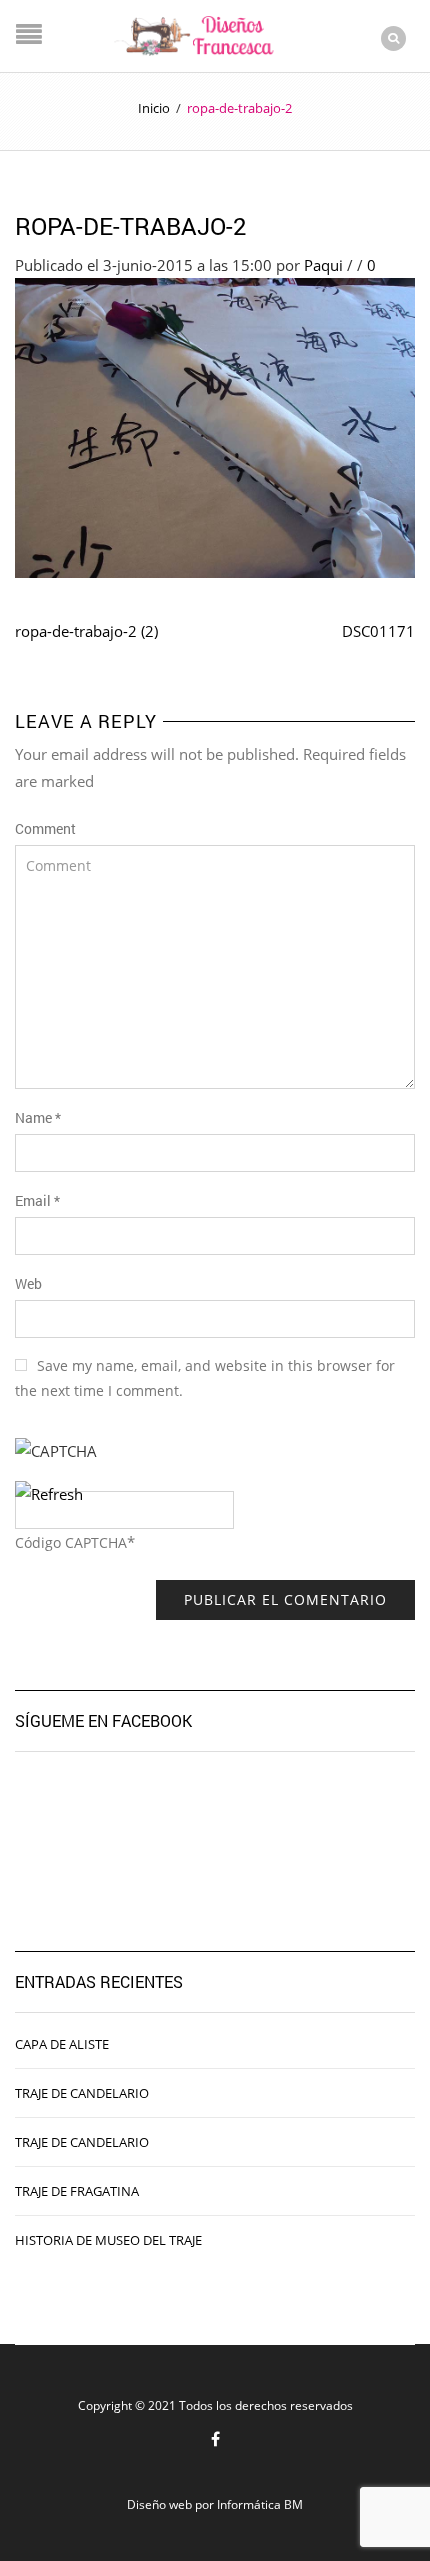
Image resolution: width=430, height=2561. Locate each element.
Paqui (323, 265)
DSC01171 (378, 631)
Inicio (154, 108)
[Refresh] (49, 1494)
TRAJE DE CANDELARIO (82, 2093)
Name (38, 1117)
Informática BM (260, 2504)
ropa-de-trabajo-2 (131, 226)
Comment (45, 828)
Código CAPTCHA (71, 1542)
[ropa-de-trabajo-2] (215, 426)
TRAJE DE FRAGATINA (77, 2191)
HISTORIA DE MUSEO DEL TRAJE (108, 2240)
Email (37, 1200)
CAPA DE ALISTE (62, 2044)
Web (28, 1283)
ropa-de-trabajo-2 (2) (86, 631)
